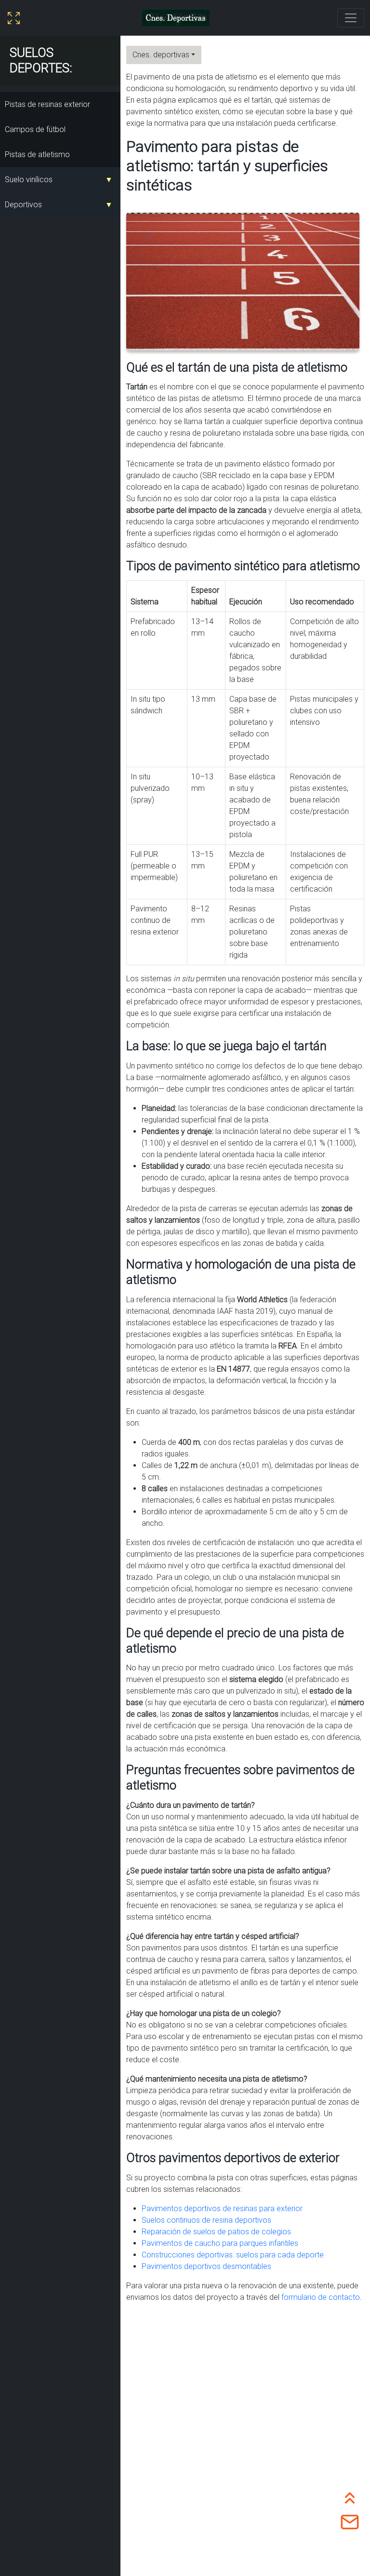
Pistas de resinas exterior (47, 104)
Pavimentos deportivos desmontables (206, 2266)
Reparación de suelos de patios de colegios (216, 2232)
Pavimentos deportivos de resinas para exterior (222, 2209)
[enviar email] (350, 2521)
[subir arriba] (350, 2496)
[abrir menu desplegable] (14, 18)
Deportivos (23, 205)
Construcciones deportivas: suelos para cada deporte (233, 2255)
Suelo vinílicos (29, 180)
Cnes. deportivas (161, 55)
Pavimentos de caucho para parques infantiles (220, 2243)
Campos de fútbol (35, 129)
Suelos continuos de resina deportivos (206, 2220)
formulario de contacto (321, 2297)
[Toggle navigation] (351, 18)
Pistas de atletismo (37, 154)
